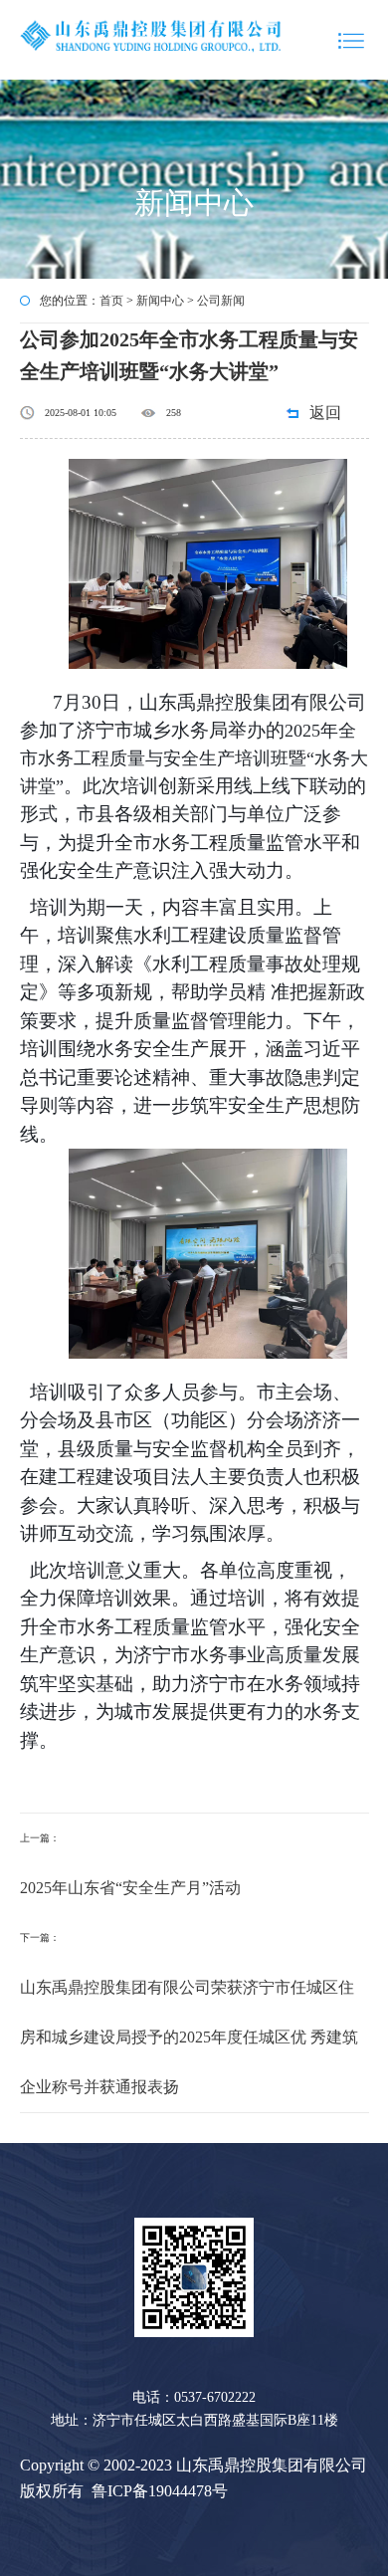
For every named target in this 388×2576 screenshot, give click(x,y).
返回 (325, 413)
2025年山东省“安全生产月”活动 (130, 1888)
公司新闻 (221, 301)
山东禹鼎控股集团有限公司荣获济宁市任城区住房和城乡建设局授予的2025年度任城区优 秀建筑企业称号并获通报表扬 (189, 2037)
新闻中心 (160, 301)
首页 (111, 301)
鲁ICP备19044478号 (160, 2491)
